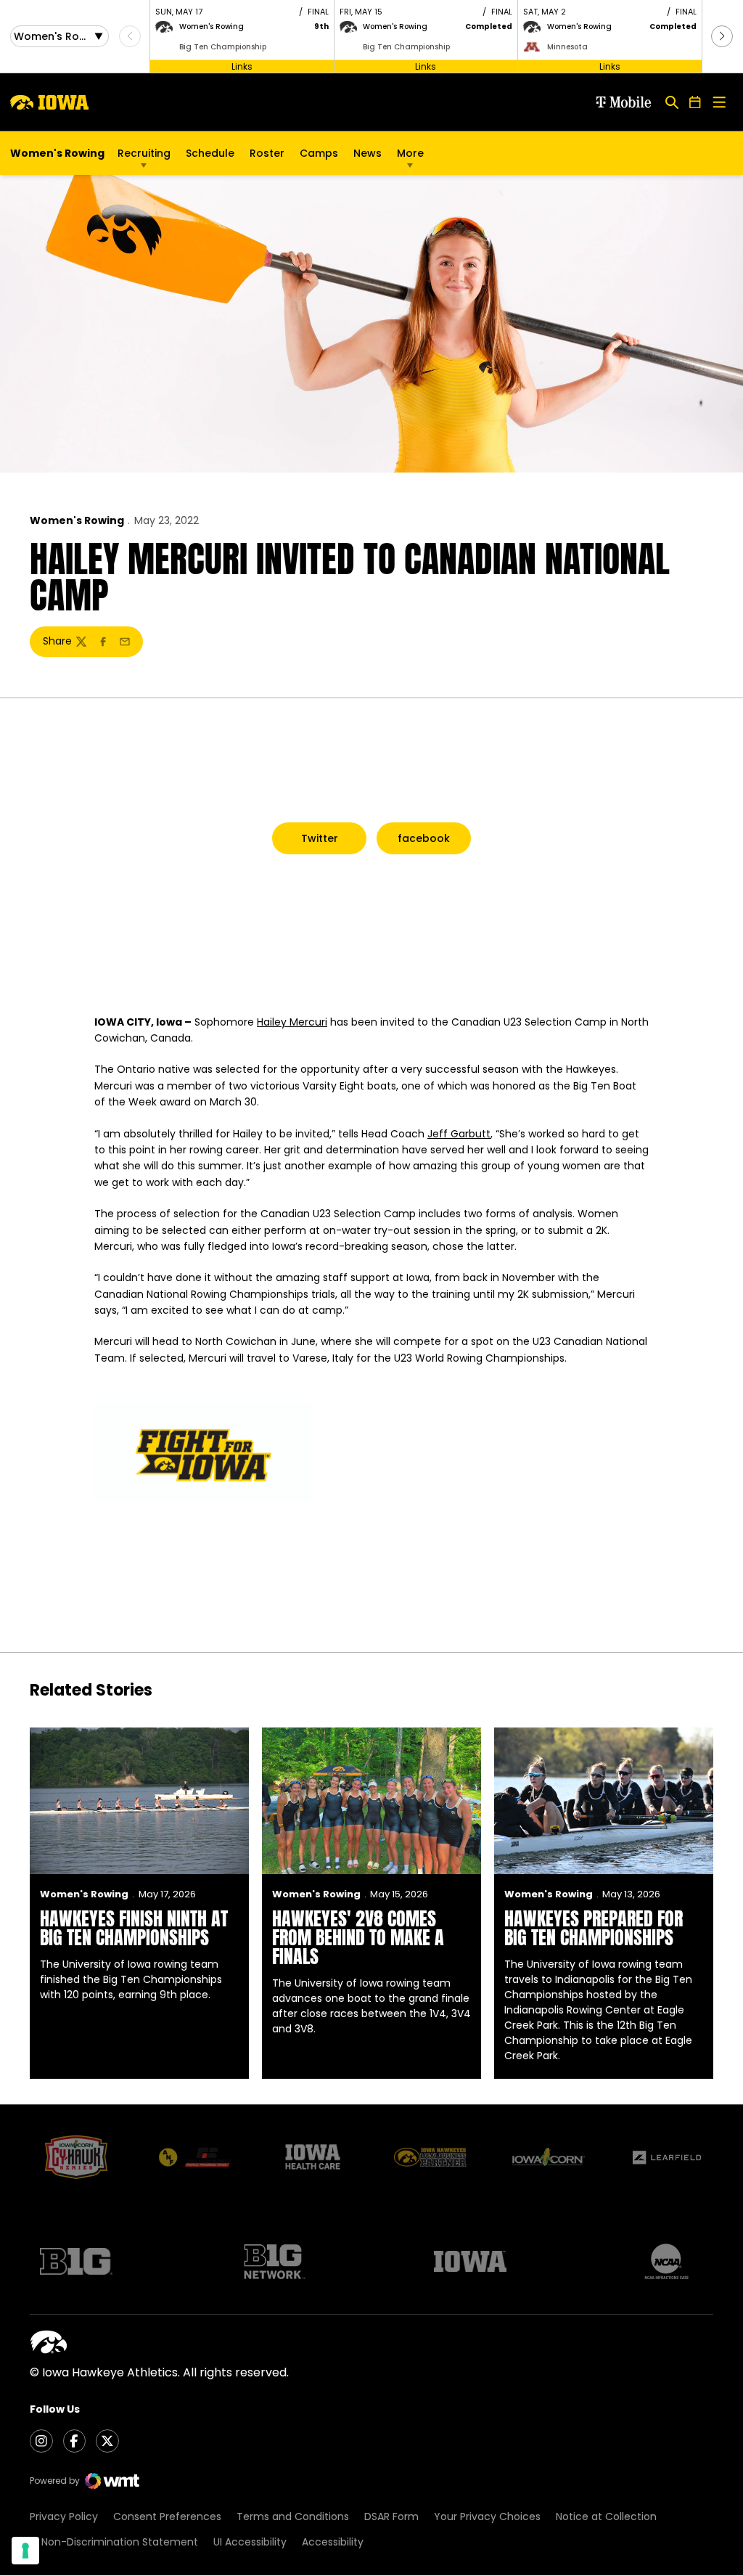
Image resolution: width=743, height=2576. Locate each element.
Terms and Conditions (293, 2516)
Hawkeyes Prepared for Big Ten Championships (594, 1928)
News (368, 153)
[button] (722, 36)
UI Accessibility (250, 2542)
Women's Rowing (77, 520)
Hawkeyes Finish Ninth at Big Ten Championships (134, 1928)
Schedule (210, 153)
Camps (319, 157)
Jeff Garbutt (459, 1134)
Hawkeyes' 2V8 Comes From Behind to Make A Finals (358, 1937)
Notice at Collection (606, 2516)
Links (242, 66)
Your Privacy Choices (487, 2516)
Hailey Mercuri (292, 1022)
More (410, 153)
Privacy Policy (64, 2516)
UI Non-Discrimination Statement (114, 2542)
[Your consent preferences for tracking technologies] (25, 2551)
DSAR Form (391, 2516)
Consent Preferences (167, 2516)
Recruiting (144, 153)
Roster (267, 153)
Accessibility (333, 2542)
